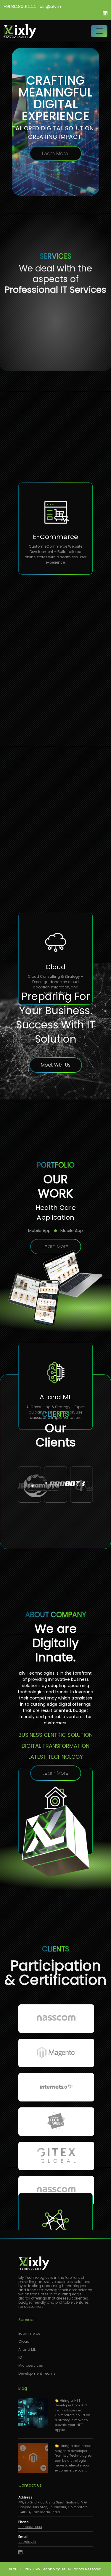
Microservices (31, 2365)
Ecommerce (29, 2333)
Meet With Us (56, 1065)
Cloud (24, 2341)
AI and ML (27, 2349)
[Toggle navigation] (99, 31)
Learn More (56, 1246)
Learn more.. (74, 166)
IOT (21, 2357)
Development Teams (37, 2373)
